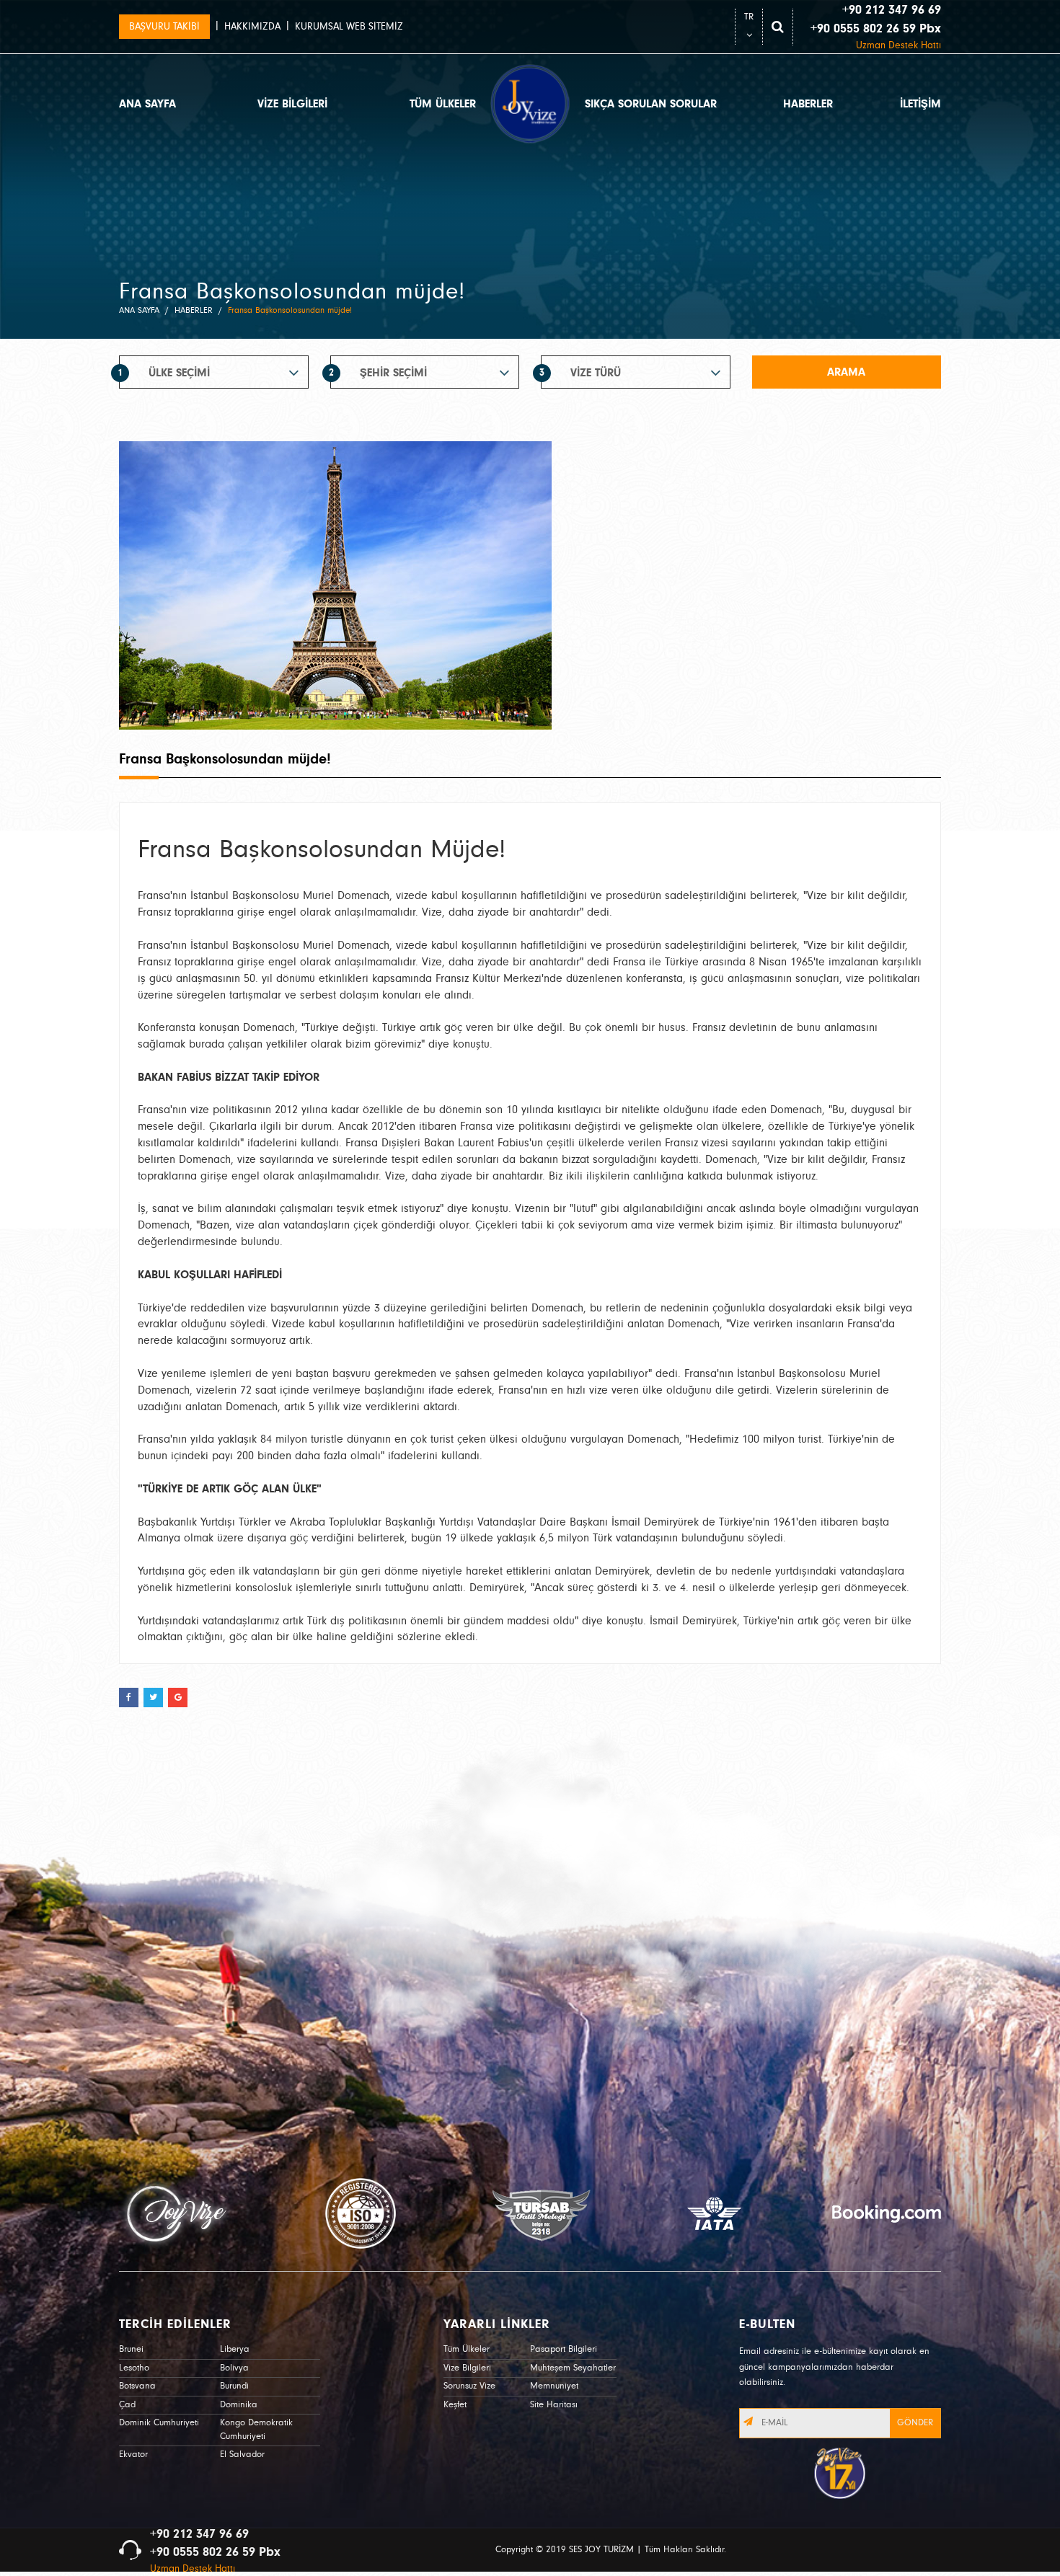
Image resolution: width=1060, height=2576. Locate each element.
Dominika (239, 2405)
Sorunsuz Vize (469, 2386)
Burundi (234, 2386)
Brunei (131, 2349)
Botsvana (137, 2386)
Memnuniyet (554, 2386)
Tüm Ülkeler (467, 2349)
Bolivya (234, 2368)
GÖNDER (915, 2423)
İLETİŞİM (920, 104)
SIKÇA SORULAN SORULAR (651, 104)
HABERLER (808, 104)
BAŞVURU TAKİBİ (164, 27)
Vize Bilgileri (467, 2368)
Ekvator (133, 2455)
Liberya (235, 2349)
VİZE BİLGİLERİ (292, 104)
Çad (127, 2405)
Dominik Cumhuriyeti (159, 2423)
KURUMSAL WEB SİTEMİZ (349, 27)
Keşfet (455, 2405)
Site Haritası (554, 2405)
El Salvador (242, 2455)
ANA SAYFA (147, 104)
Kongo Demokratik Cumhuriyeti (256, 2430)
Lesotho (134, 2368)
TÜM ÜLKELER (443, 104)
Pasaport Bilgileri (564, 2349)
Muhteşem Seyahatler (573, 2368)
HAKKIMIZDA (252, 27)
